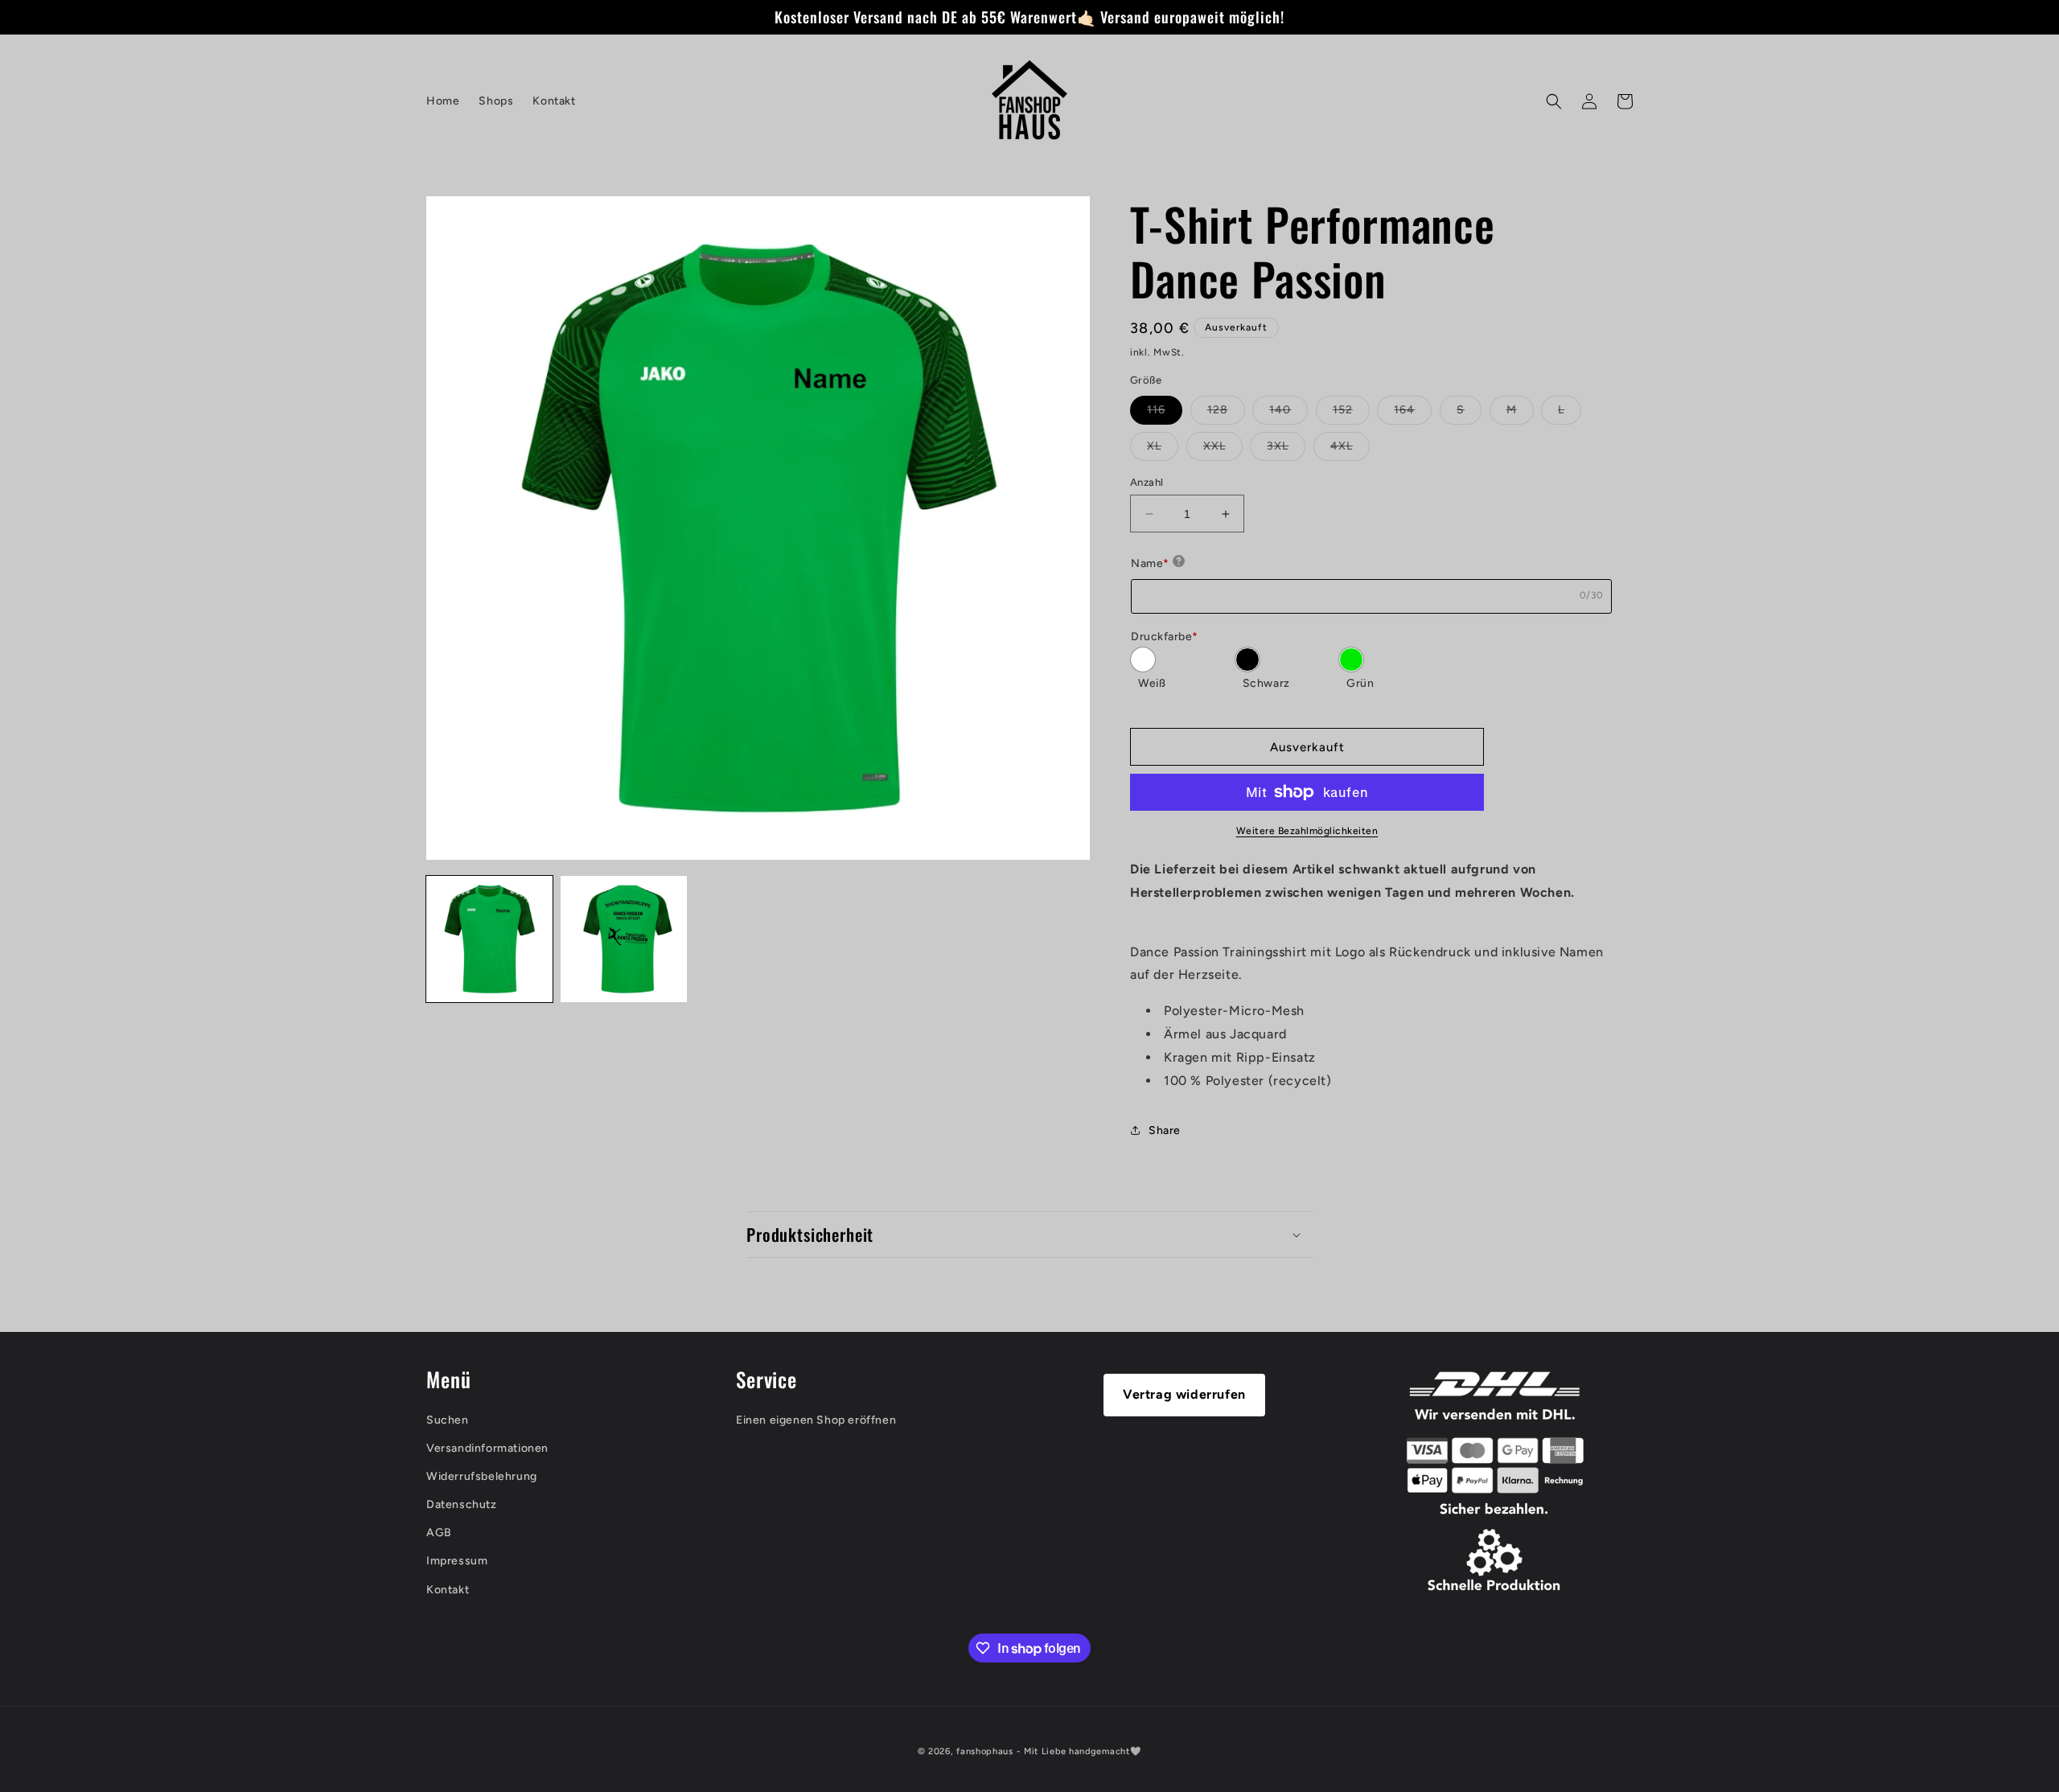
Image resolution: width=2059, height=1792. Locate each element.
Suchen (448, 1420)
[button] (1554, 101)
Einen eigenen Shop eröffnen (816, 1420)
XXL (1223, 450)
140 (1288, 413)
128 (1226, 413)
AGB (439, 1533)
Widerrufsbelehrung (482, 1476)
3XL (1286, 450)
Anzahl (1147, 482)
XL (1163, 450)
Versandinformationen (487, 1448)
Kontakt (448, 1590)
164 (1413, 413)
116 (1165, 413)
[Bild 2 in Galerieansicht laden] (624, 939)
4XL (1350, 450)
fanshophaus (985, 1751)
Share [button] (1165, 1130)
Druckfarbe (1165, 637)
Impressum (457, 1562)
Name (1150, 563)
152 (1351, 413)
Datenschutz (462, 1504)
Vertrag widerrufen (1184, 1394)
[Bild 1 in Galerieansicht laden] (489, 939)
